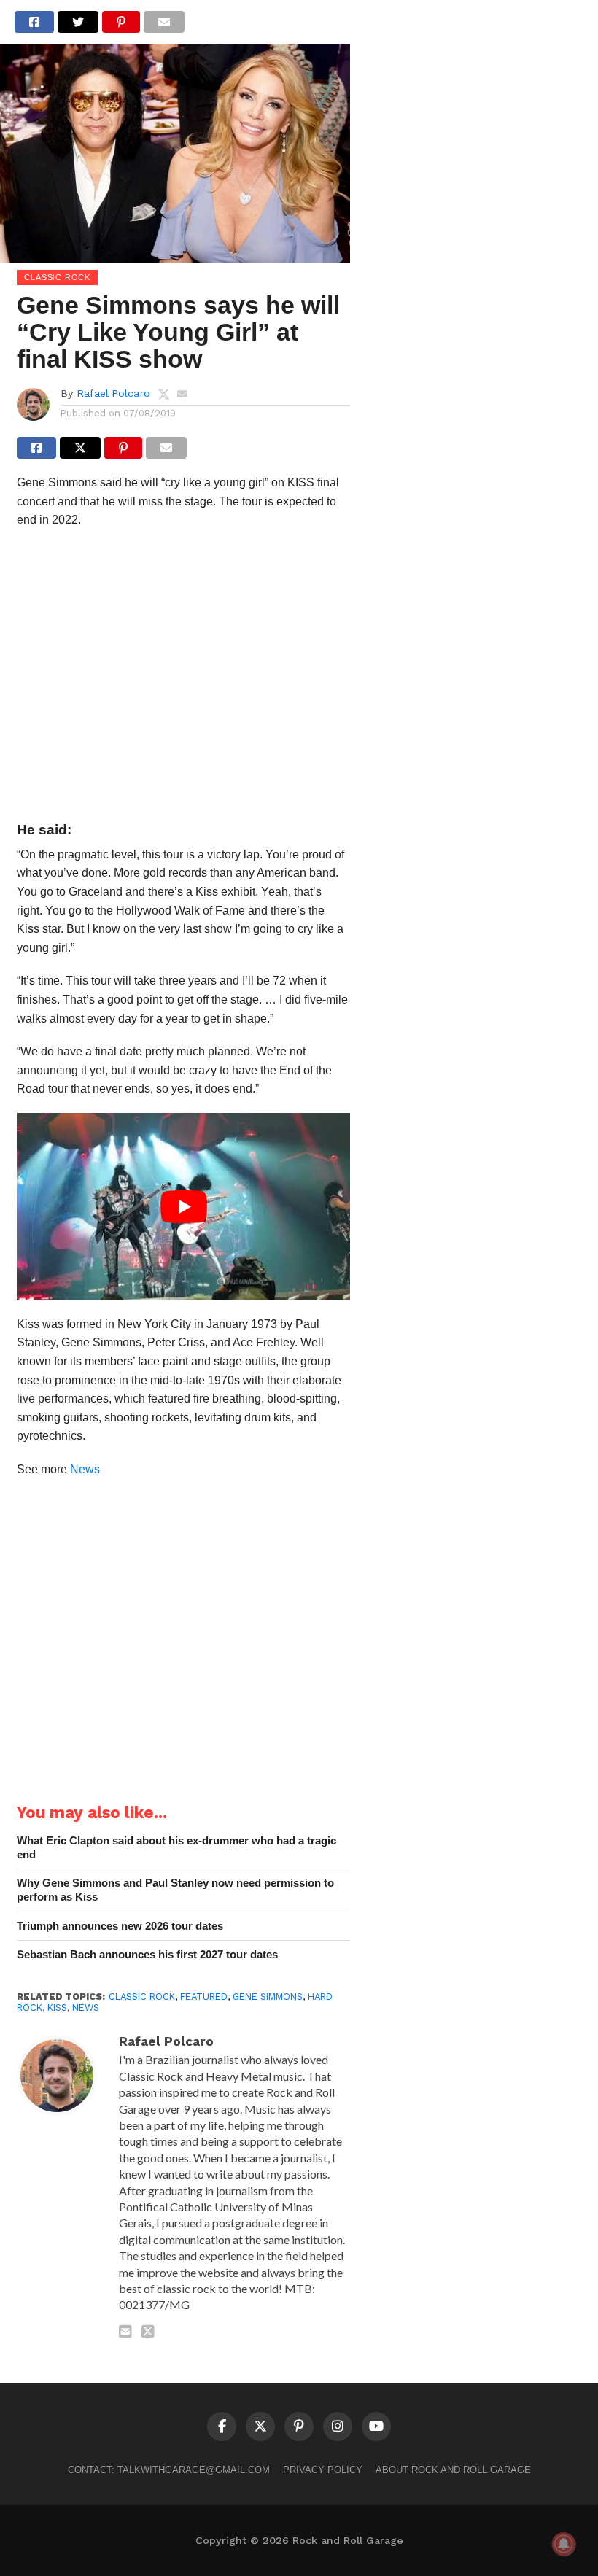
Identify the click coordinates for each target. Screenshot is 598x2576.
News (85, 1469)
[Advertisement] (183, 679)
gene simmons (268, 1997)
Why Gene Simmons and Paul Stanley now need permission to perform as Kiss (175, 1890)
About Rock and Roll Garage (453, 2470)
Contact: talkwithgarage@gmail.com (169, 2470)
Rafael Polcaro (113, 393)
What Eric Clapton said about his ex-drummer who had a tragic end (176, 1847)
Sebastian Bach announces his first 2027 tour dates (147, 1954)
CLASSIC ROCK (142, 1997)
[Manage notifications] (564, 2544)
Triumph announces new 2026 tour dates (120, 1926)
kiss (57, 2007)
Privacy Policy (323, 2470)
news (86, 2007)
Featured (204, 1997)
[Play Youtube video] (183, 1207)
